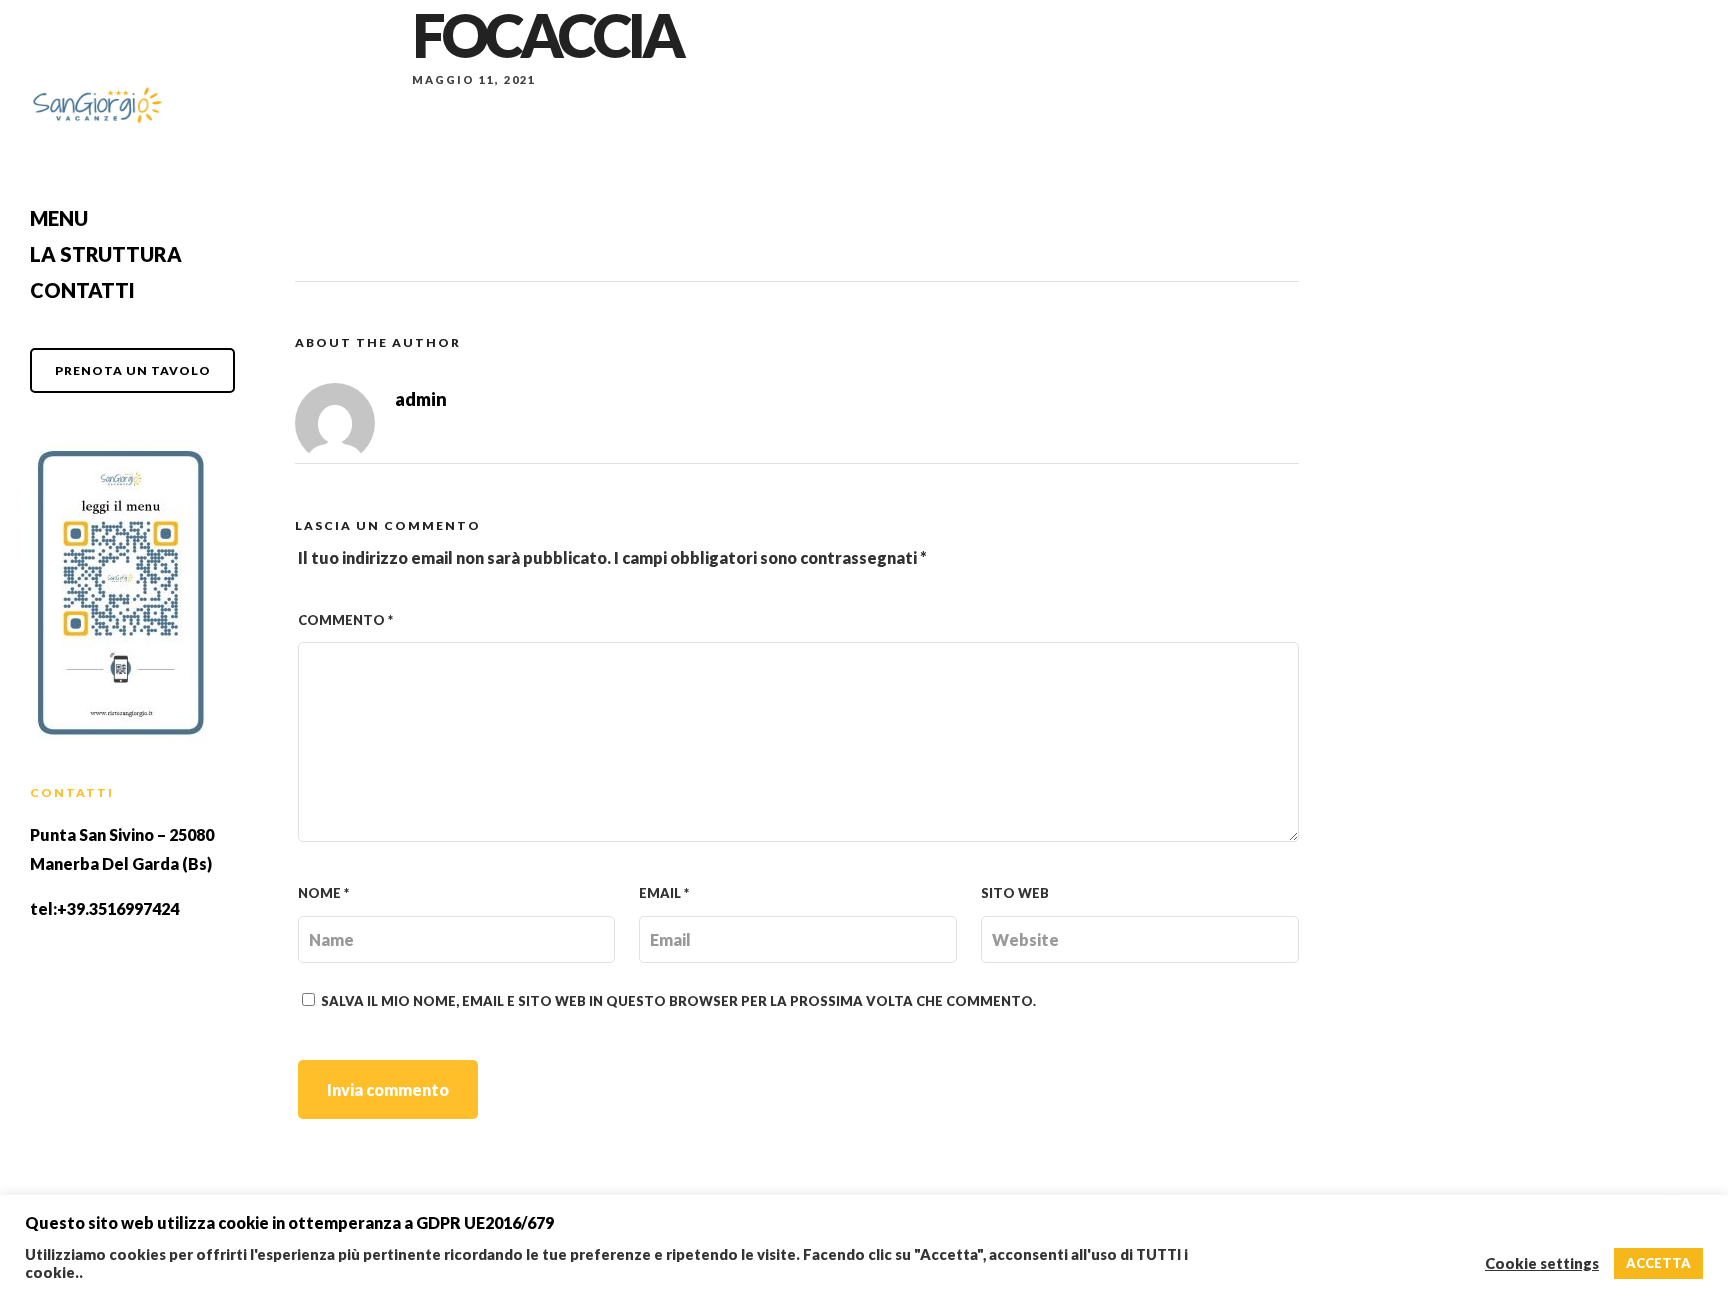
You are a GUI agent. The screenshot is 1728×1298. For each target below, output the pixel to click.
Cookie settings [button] (1542, 1263)
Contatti (82, 290)
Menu (59, 218)
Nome (323, 893)
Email (664, 893)
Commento (345, 620)
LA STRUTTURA (106, 254)
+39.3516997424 (118, 908)
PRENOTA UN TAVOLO (133, 370)
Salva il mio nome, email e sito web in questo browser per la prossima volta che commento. (678, 1001)
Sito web (1015, 893)
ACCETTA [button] (1658, 1263)
